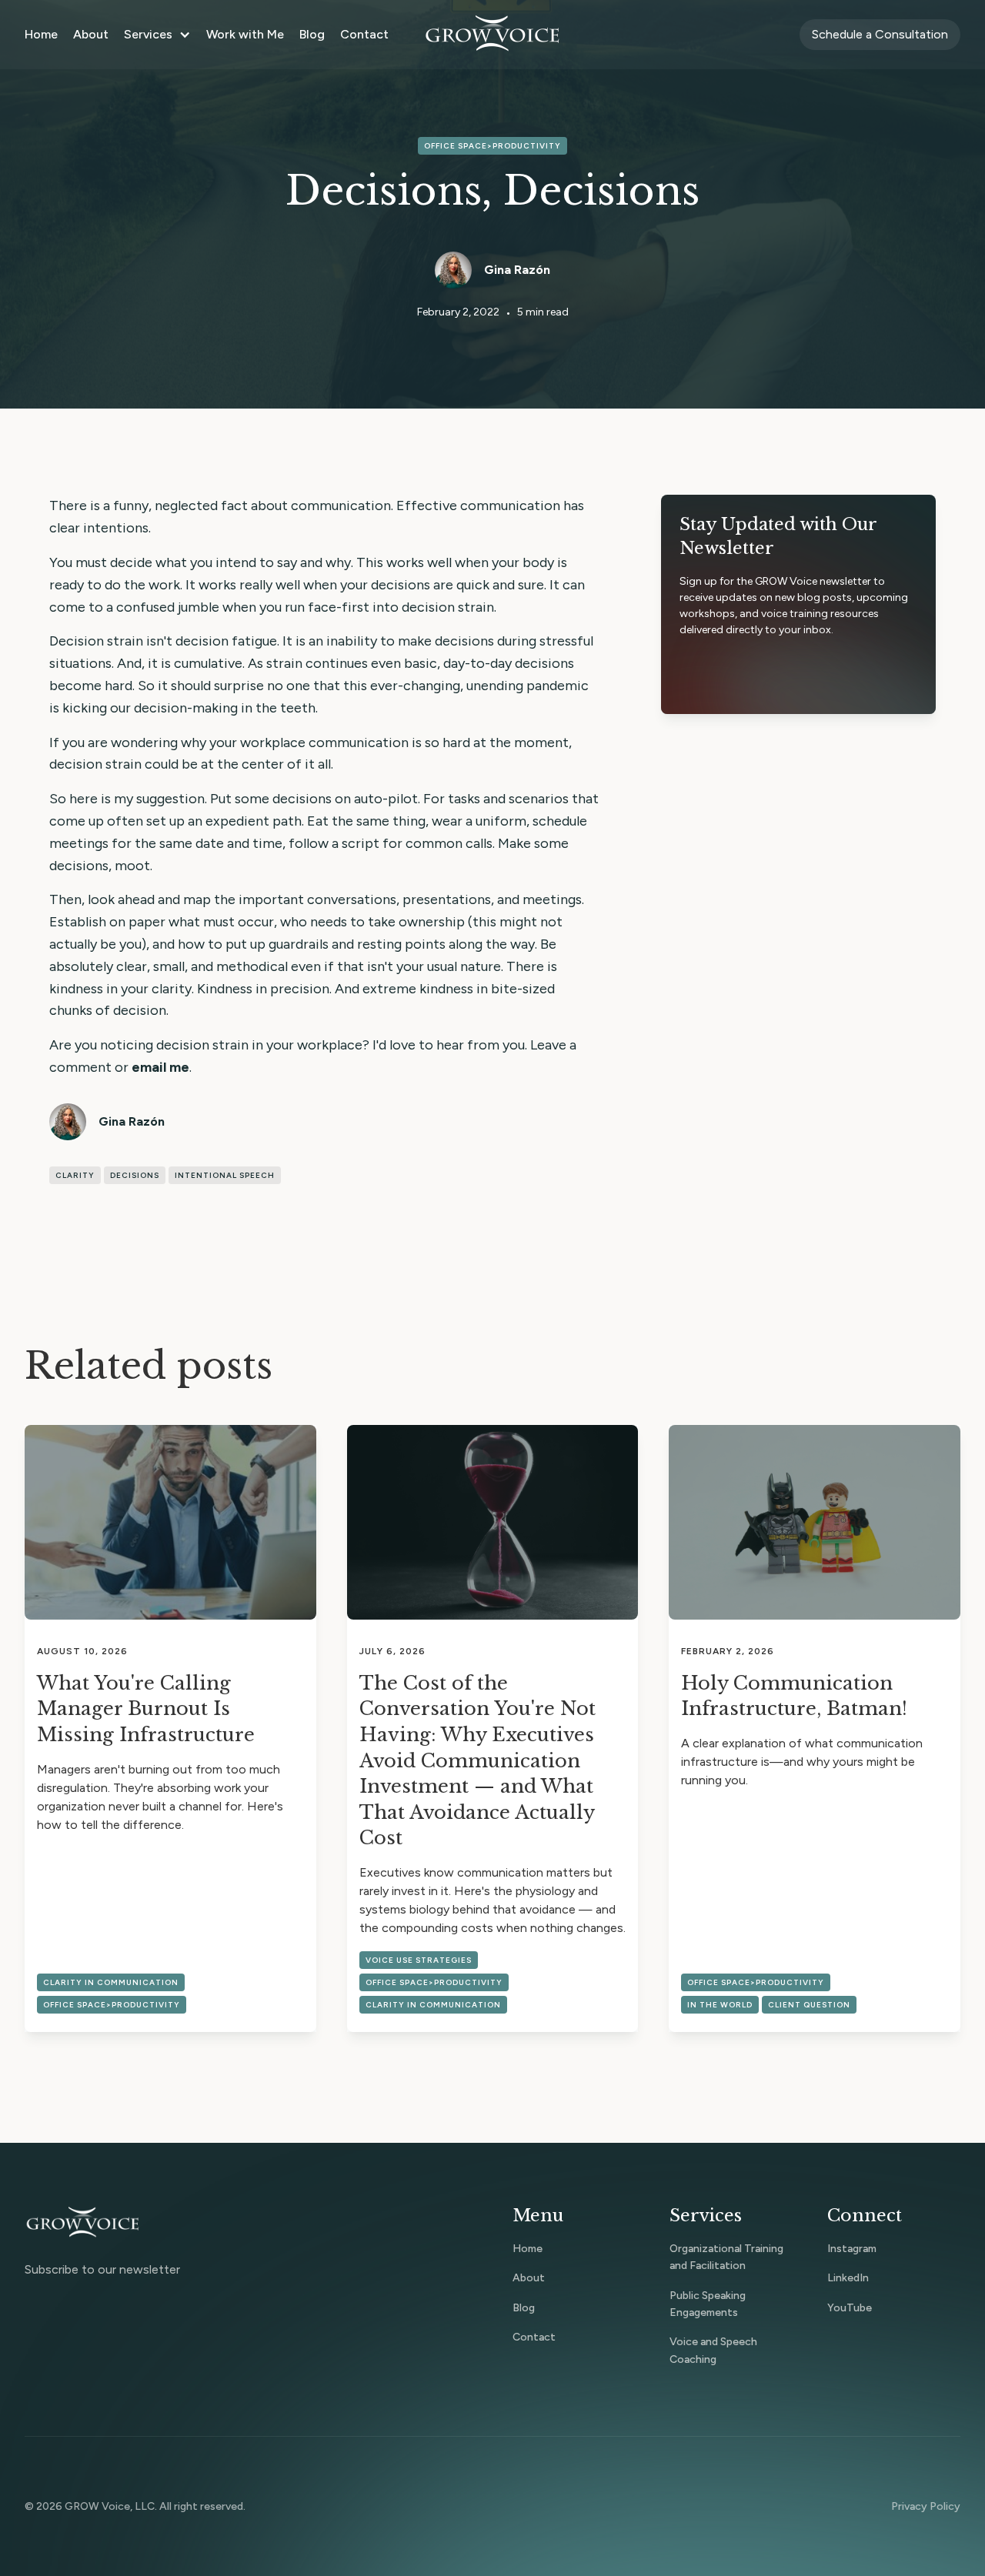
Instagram (852, 2249)
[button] (157, 35)
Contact (364, 34)
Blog (312, 34)
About (91, 34)
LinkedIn (848, 2278)
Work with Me (245, 34)
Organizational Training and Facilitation (726, 2257)
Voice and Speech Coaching (713, 2350)
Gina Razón (517, 270)
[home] (492, 35)
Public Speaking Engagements (708, 2304)
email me (160, 1067)
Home (41, 34)
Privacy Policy (926, 2506)
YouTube (850, 2308)
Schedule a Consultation (880, 34)
